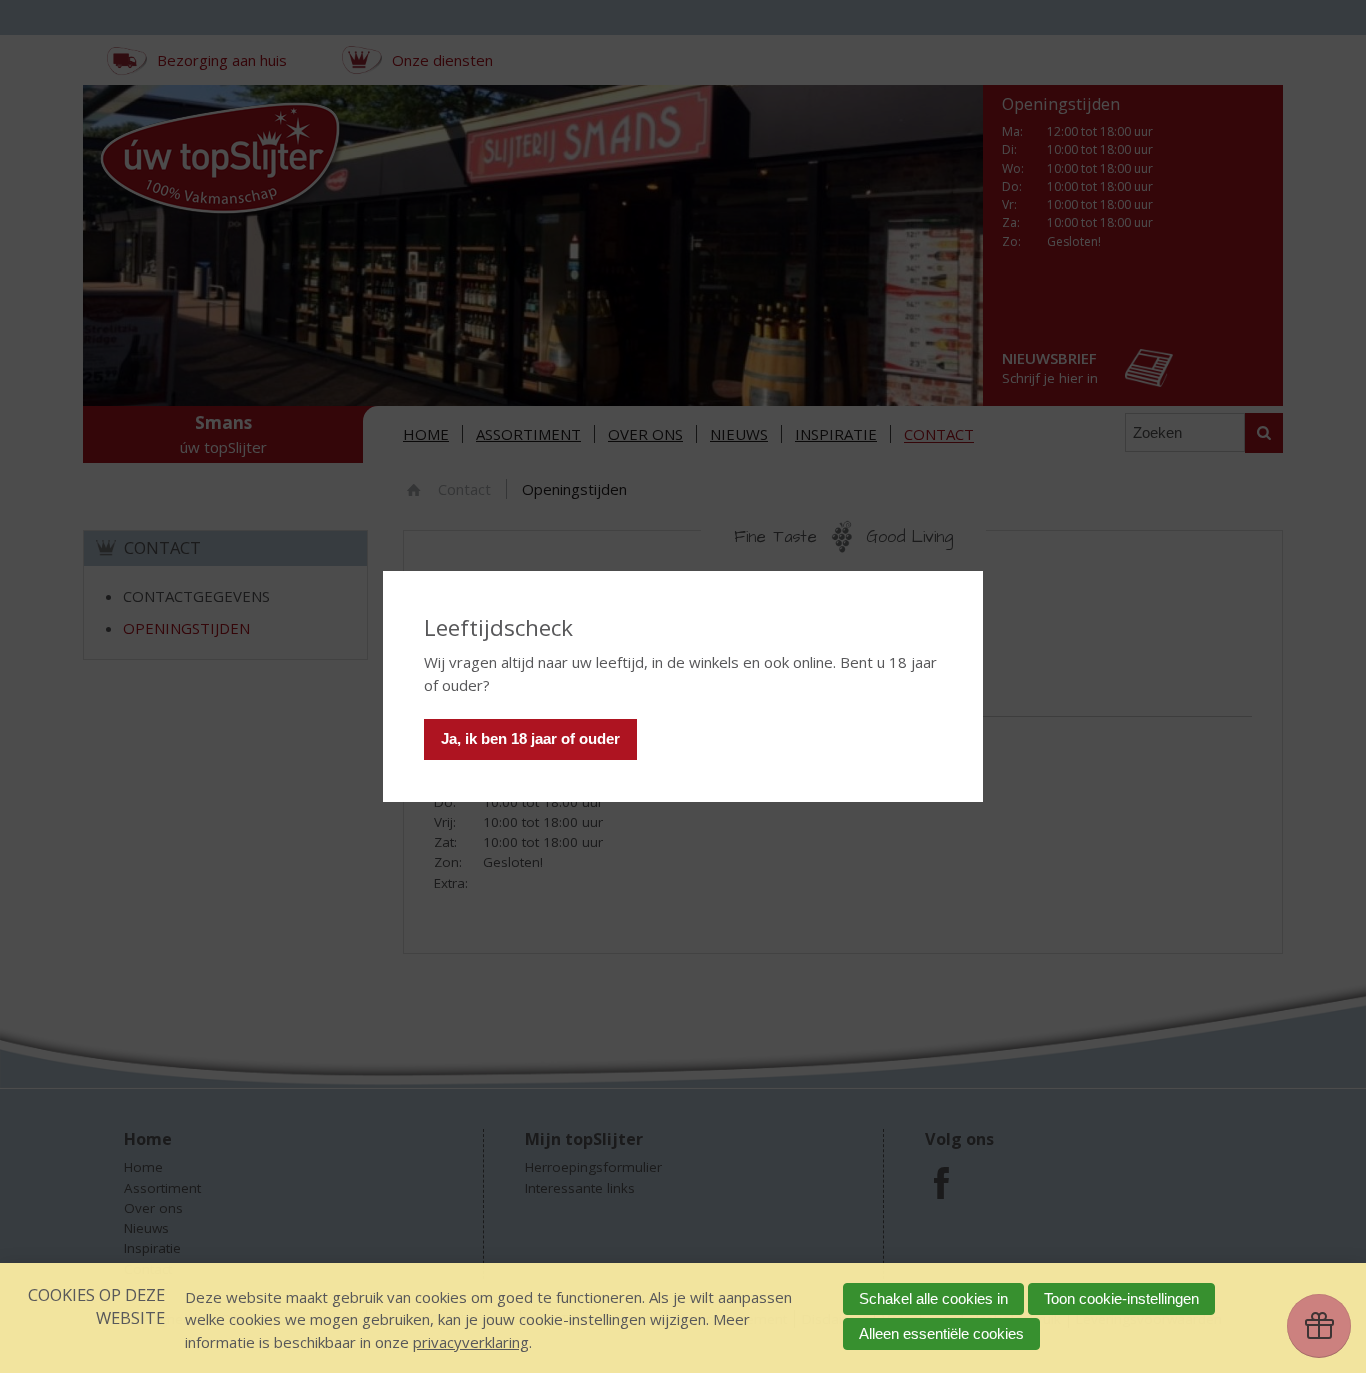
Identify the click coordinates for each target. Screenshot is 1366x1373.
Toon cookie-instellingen (1121, 1298)
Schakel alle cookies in (933, 1298)
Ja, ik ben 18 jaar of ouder (530, 738)
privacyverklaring (471, 1342)
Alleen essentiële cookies (941, 1333)
